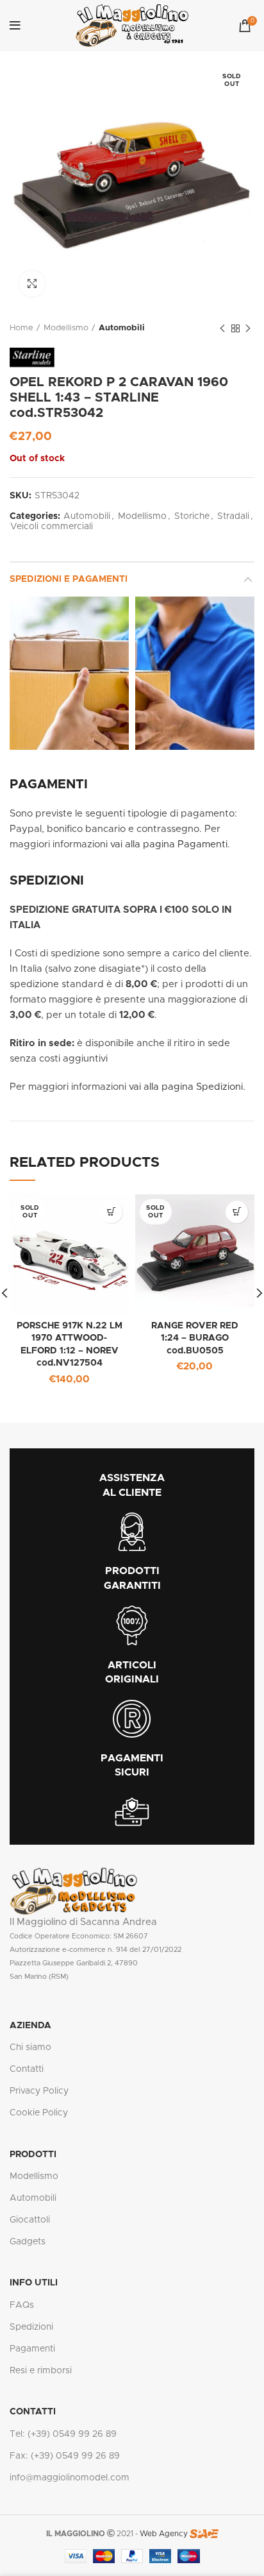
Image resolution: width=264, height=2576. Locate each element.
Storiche (192, 516)
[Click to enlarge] (32, 284)
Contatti (27, 2069)
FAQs (22, 2305)
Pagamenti (32, 2349)
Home (21, 328)
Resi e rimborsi (41, 2371)
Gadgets (28, 2242)
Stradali (233, 516)
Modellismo (66, 328)
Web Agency (164, 2534)
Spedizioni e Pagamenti (69, 579)
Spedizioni (31, 2327)
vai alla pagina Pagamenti (169, 844)
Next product (248, 328)
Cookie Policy (39, 2113)
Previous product (222, 328)
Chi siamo (30, 2047)
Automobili (122, 328)
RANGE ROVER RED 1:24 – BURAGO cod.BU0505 (195, 1338)
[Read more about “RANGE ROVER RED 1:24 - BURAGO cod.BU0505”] (237, 1212)
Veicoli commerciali (52, 527)
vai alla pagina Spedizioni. (187, 1087)
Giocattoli (30, 2220)
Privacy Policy (39, 2091)
